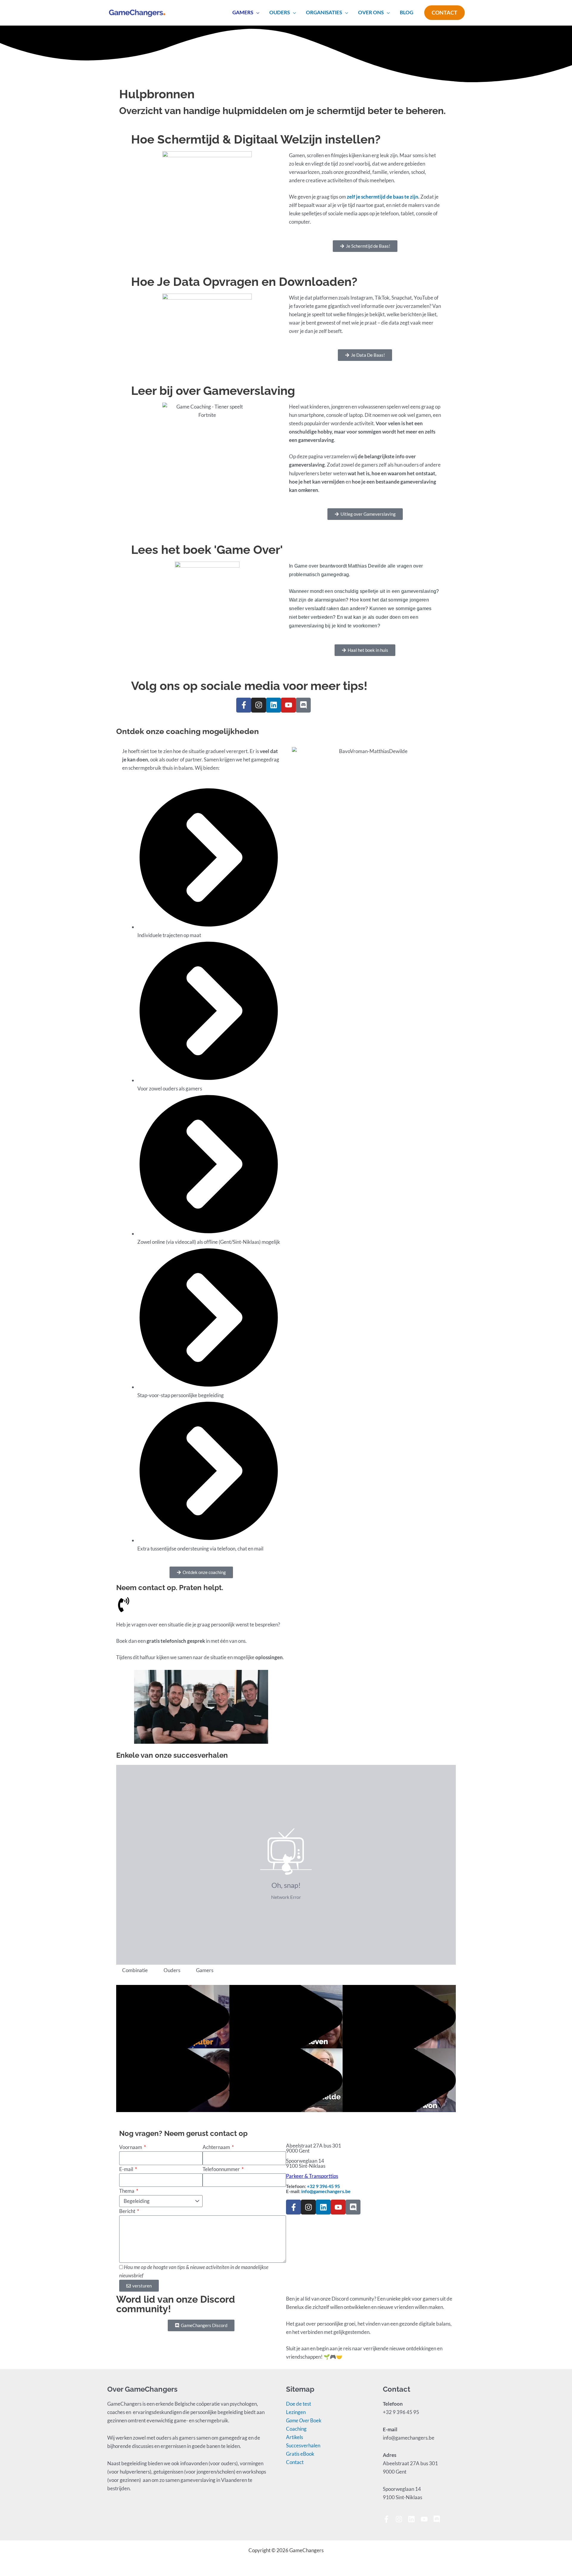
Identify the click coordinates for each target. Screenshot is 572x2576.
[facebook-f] (389, 2519)
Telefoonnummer (222, 2169)
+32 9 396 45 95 (323, 2186)
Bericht (128, 2211)
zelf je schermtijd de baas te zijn (383, 197)
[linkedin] (414, 2519)
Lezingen (296, 2412)
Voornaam (131, 2147)
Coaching (296, 2429)
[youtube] (426, 2519)
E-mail (127, 2169)
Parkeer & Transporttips (312, 2176)
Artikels (294, 2437)
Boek (304, 2420)
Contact (295, 2462)
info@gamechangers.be (326, 2191)
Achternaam (217, 2147)
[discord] (438, 2519)
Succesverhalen (303, 2445)
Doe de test (299, 2404)
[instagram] (401, 2519)
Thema (127, 2191)
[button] (256, 13)
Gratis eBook (300, 2454)
